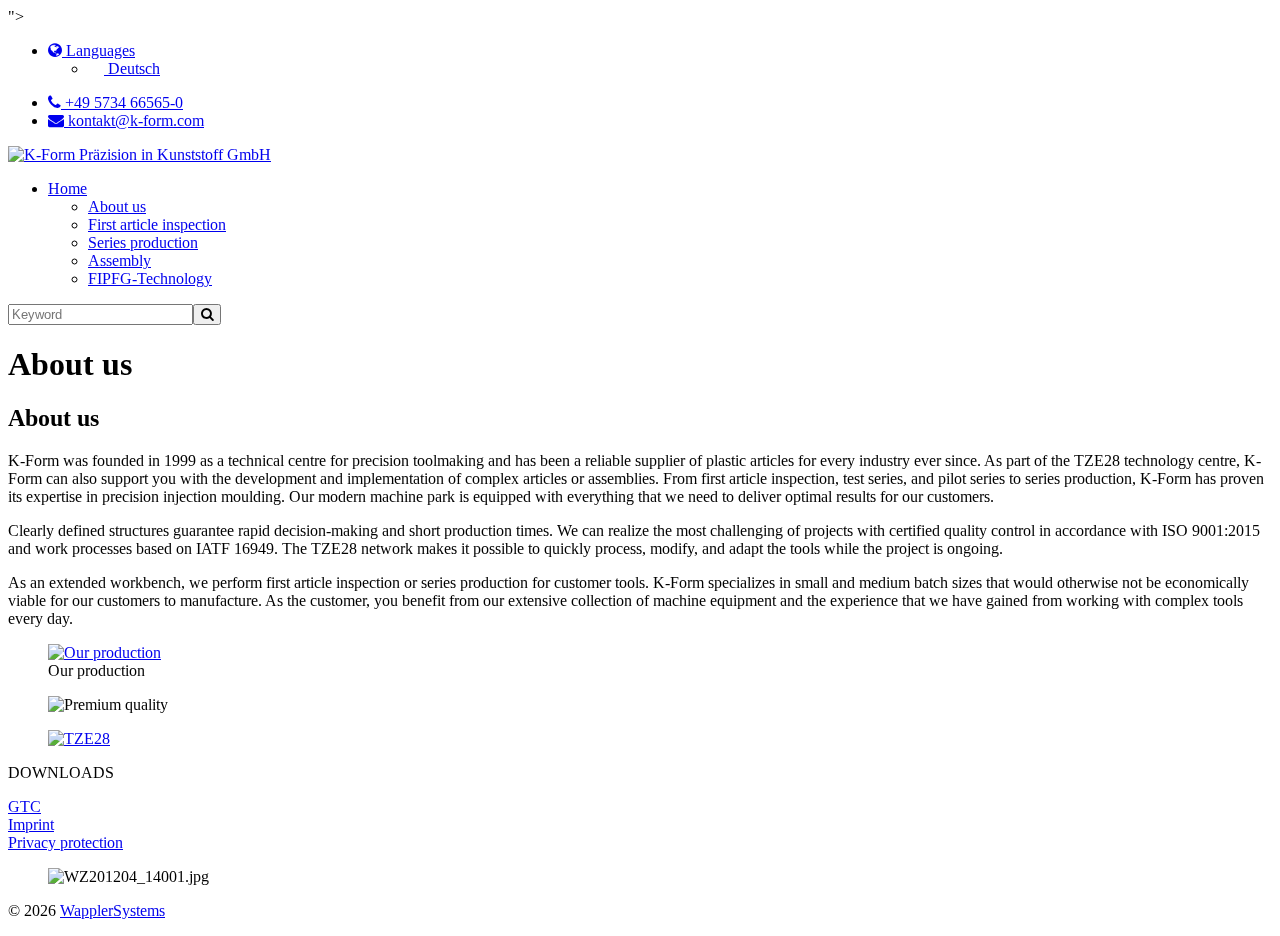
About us (117, 206)
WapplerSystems (112, 910)
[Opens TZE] (79, 738)
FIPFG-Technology (150, 278)
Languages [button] (98, 50)
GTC (24, 806)
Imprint (31, 824)
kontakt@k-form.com (134, 120)
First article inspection (157, 224)
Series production (143, 242)
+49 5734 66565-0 (122, 102)
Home (67, 188)
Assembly (119, 260)
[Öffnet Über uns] (104, 652)
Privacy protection (65, 842)
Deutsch (132, 68)
